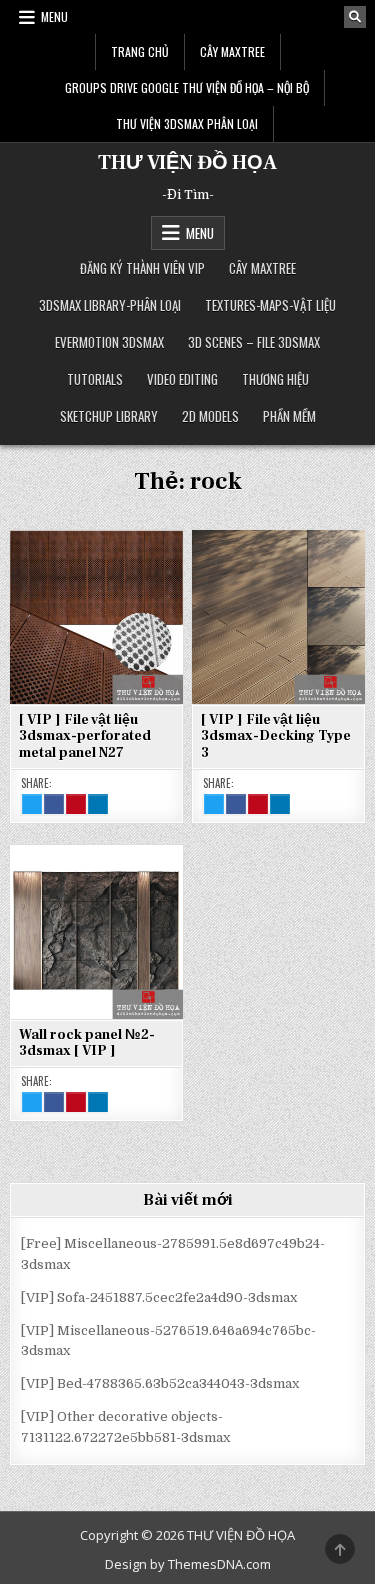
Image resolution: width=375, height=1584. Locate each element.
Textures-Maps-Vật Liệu (270, 305)
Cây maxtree (262, 268)
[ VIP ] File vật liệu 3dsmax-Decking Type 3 (276, 737)
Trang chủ (140, 51)
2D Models (210, 416)
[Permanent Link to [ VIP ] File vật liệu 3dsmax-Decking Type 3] (278, 616)
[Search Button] (355, 17)
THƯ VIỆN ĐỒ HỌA (187, 163)
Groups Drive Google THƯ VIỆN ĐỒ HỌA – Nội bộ (187, 87)
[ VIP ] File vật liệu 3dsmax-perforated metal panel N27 (85, 737)
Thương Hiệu (275, 379)
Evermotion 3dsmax (109, 342)
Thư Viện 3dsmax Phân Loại (187, 123)
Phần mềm (289, 416)
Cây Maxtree (232, 51)
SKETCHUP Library (109, 416)
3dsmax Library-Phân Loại (110, 305)
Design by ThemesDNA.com (188, 1564)
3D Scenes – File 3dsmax (254, 342)
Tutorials (95, 379)
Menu (54, 16)
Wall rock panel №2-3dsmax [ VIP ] (87, 1043)
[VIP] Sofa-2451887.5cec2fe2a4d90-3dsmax (159, 1297)
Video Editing (182, 379)
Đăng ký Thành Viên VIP (142, 268)
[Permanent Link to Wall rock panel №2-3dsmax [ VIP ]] (96, 931)
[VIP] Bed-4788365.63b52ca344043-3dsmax (160, 1383)
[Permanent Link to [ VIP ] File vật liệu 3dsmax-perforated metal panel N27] (96, 616)
